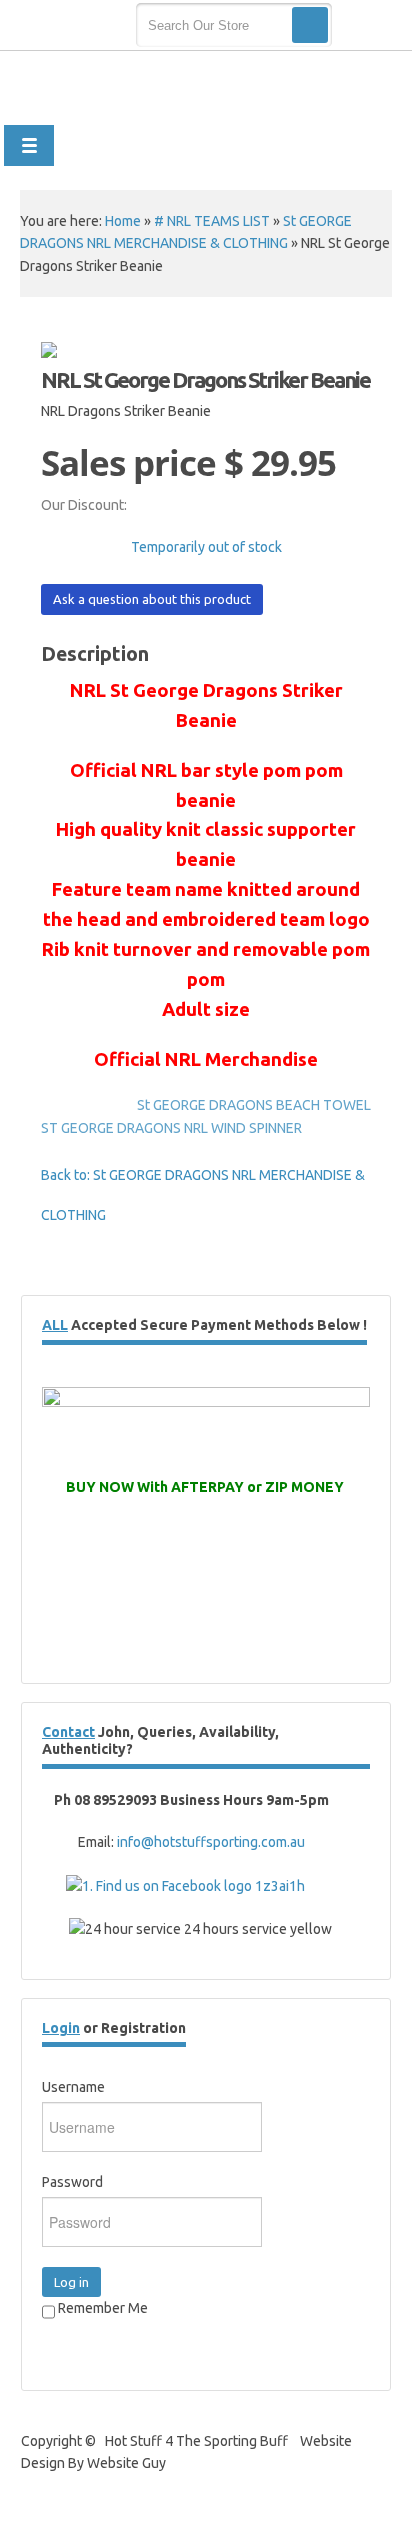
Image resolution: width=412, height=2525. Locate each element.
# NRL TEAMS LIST (212, 221)
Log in (71, 2282)
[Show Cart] (369, 26)
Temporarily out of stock (206, 547)
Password (72, 2182)
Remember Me (101, 2308)
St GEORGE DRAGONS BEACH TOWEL (254, 1105)
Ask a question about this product (152, 599)
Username (73, 2087)
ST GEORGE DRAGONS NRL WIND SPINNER (171, 1128)
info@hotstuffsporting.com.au (211, 1842)
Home (123, 221)
